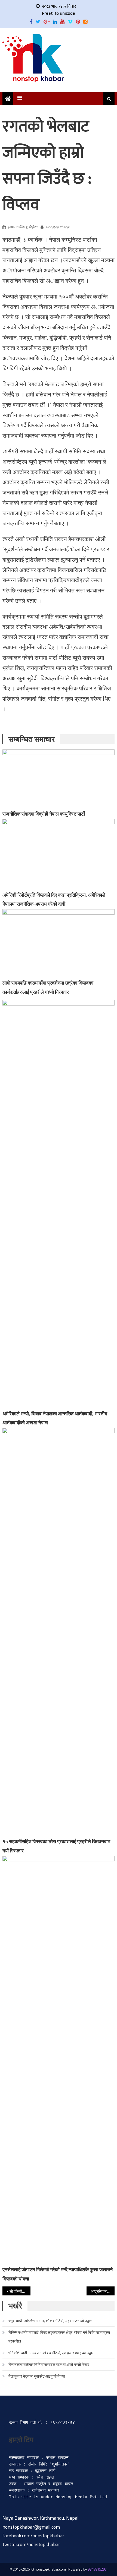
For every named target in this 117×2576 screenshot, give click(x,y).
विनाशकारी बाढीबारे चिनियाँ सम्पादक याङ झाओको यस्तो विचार (49, 2364)
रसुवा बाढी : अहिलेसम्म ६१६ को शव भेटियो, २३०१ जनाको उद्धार (50, 2321)
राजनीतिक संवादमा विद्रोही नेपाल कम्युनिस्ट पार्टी (44, 814)
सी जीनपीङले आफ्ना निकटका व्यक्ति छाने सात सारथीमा (20, 2291)
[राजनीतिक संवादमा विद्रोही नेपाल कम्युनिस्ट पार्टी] (59, 779)
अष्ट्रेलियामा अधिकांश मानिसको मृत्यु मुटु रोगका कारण (103, 2291)
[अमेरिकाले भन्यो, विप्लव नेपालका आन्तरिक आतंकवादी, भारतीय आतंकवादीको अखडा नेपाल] (59, 1204)
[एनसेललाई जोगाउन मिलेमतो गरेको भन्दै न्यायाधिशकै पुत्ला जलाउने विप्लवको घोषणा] (59, 2060)
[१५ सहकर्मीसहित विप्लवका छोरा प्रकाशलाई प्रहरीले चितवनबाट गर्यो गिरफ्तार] (59, 1632)
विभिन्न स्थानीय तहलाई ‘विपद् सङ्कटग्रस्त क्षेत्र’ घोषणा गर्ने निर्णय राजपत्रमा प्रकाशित (59, 2337)
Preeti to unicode (59, 13)
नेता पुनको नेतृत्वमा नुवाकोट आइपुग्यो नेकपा (37, 2376)
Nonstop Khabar (58, 227)
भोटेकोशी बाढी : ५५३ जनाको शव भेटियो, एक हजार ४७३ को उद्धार (51, 2353)
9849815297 (97, 2569)
